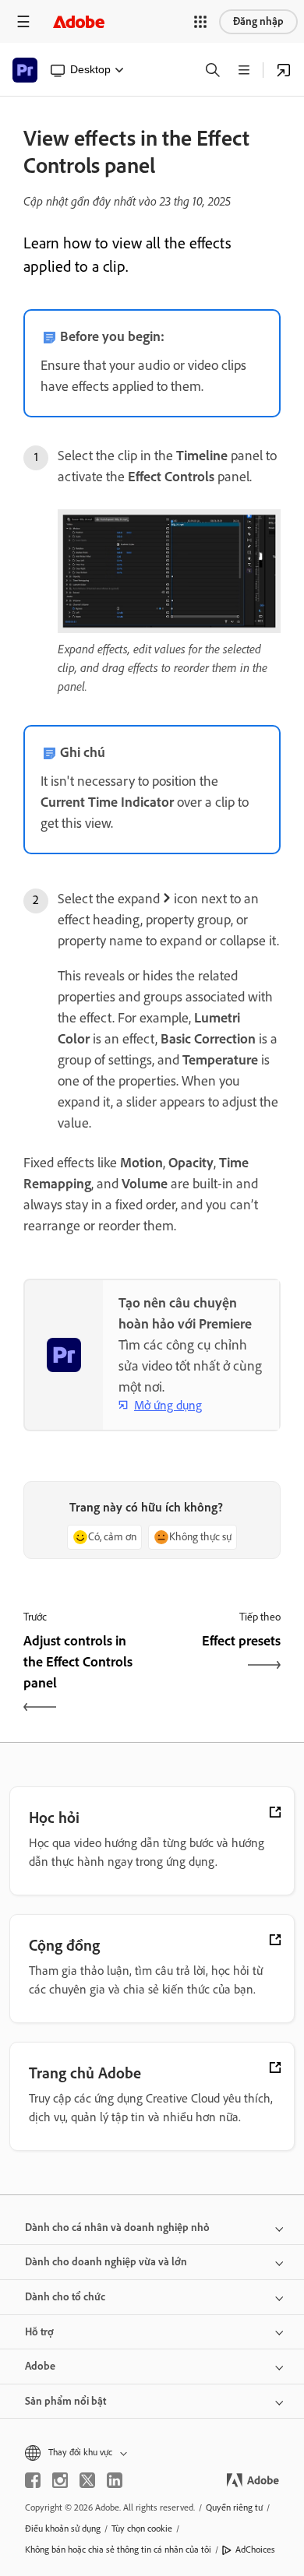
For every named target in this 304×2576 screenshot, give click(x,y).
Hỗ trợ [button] (39, 2332)
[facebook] (33, 2480)
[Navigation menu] (23, 21)
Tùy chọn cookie (142, 2528)
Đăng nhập (258, 21)
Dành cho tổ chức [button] (65, 2297)
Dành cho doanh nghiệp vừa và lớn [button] (106, 2262)
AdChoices (255, 2550)
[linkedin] (115, 2480)
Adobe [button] (40, 2366)
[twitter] (87, 2480)
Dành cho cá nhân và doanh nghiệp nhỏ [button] (117, 2228)
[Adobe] (79, 21)
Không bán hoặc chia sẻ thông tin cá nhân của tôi (118, 2550)
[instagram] (60, 2480)
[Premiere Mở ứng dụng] (284, 70)
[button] (200, 22)
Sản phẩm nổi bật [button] (65, 2401)
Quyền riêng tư (234, 2507)
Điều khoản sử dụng (63, 2528)
